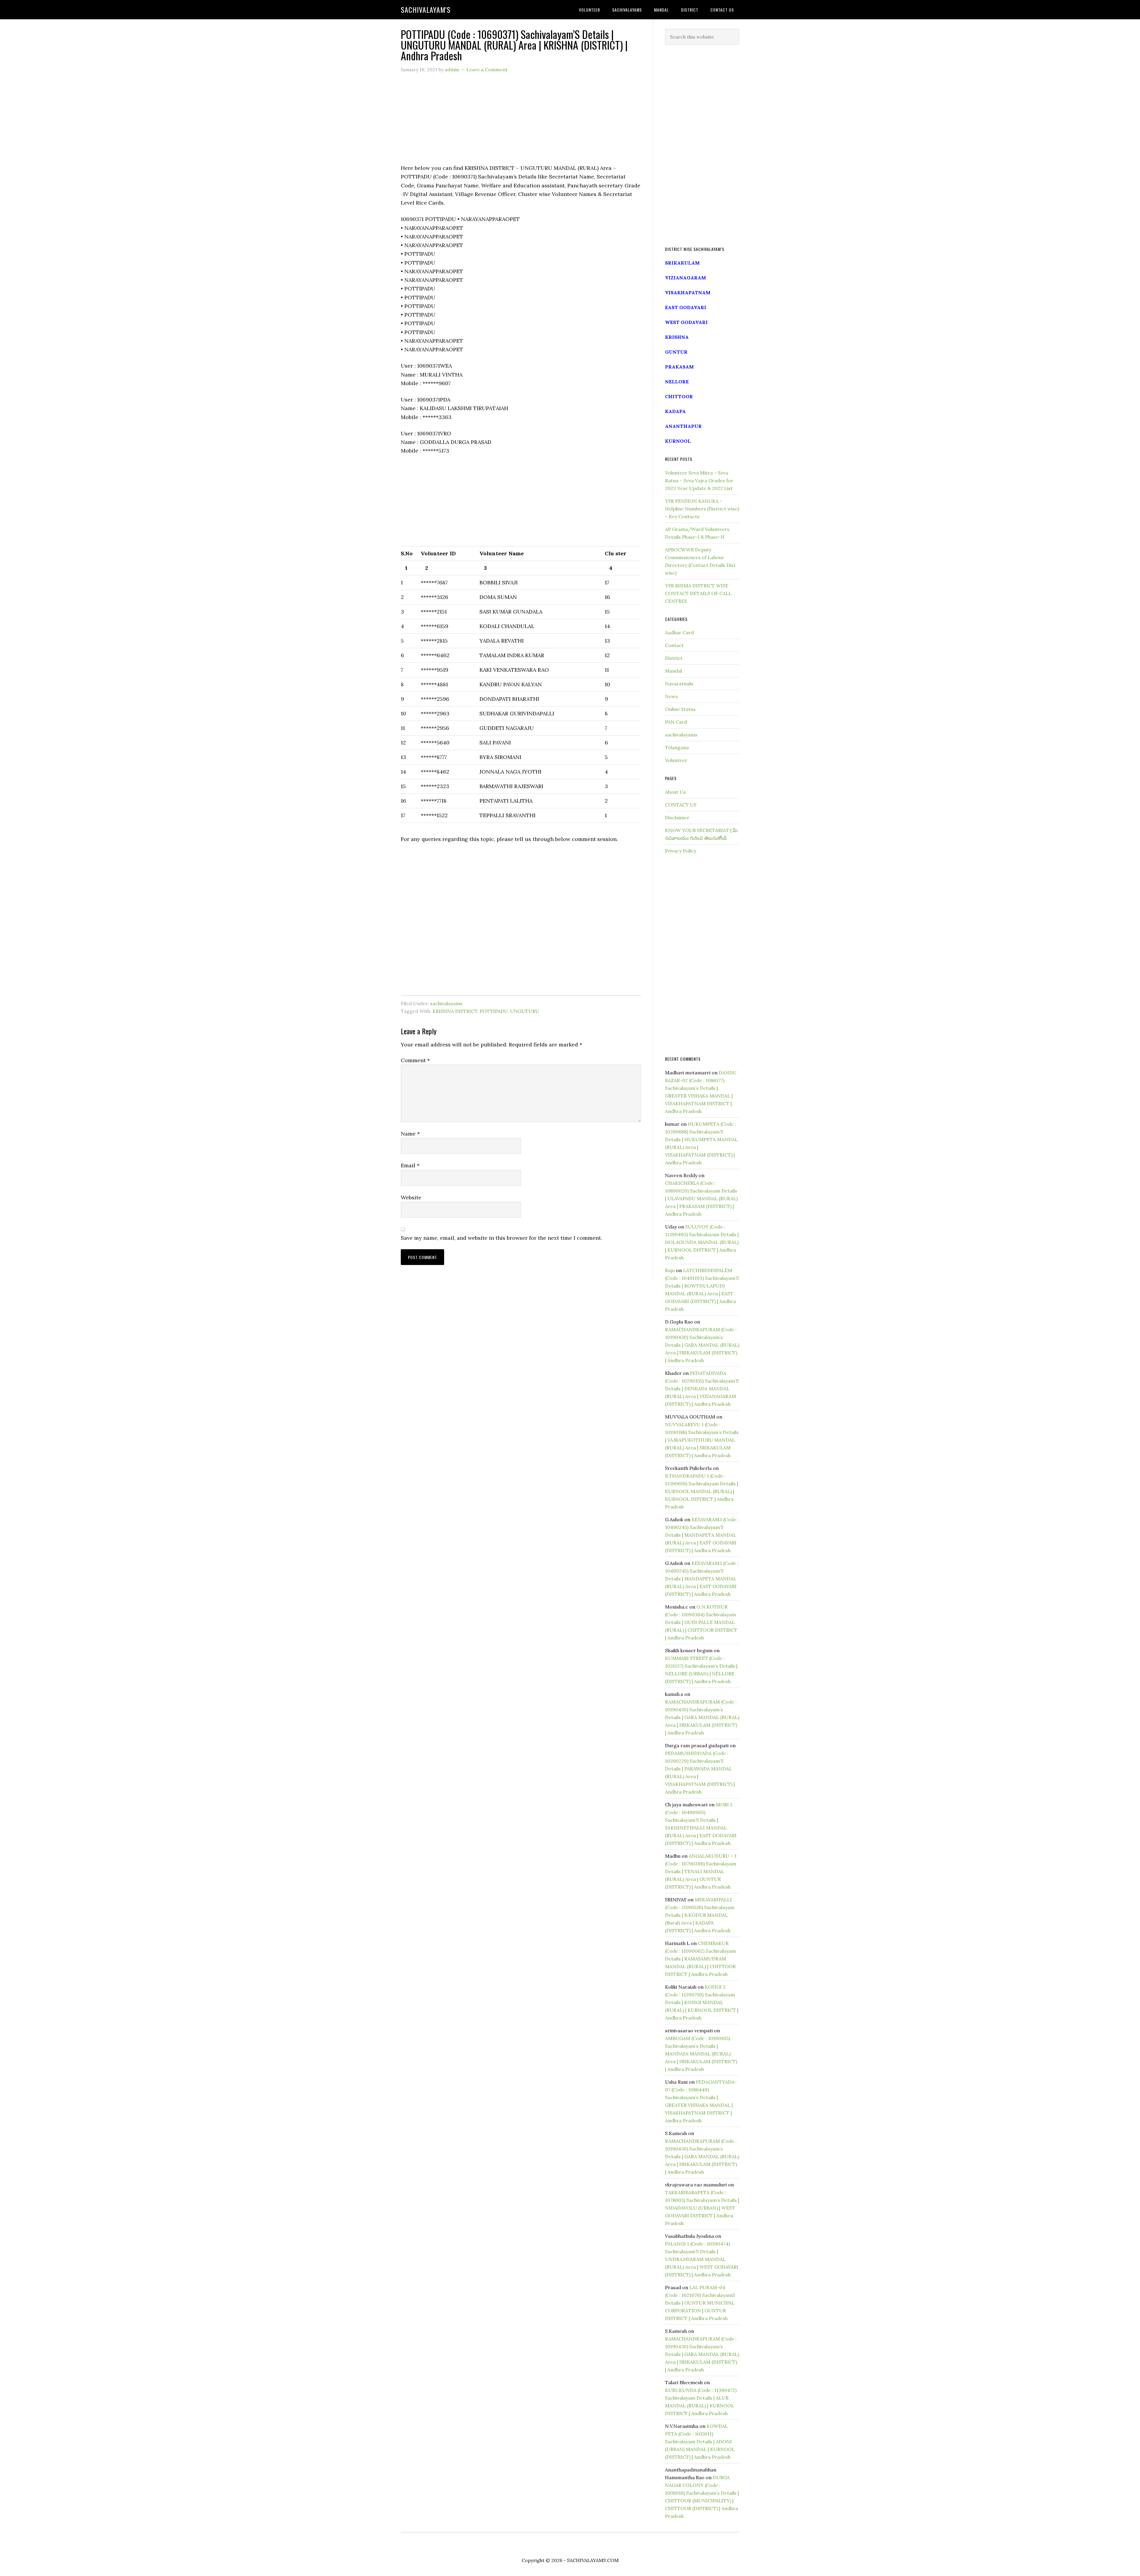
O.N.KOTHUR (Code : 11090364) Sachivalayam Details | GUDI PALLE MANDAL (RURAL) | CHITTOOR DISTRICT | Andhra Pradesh (701, 1622)
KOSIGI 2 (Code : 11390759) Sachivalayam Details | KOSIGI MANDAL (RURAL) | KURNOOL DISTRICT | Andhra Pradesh (702, 2002)
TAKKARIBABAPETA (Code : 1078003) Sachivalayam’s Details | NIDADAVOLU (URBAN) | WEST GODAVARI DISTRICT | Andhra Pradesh (702, 2208)
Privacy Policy (681, 851)
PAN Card (676, 722)
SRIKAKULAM (682, 263)
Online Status (680, 709)
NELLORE (677, 382)
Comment (415, 1060)
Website (411, 1197)
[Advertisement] (521, 122)
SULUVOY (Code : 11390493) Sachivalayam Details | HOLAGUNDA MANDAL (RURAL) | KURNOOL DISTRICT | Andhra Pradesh (702, 1242)
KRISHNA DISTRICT (455, 1011)
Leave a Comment (487, 69)
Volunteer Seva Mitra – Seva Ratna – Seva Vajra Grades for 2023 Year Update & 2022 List (699, 480)
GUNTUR (676, 352)
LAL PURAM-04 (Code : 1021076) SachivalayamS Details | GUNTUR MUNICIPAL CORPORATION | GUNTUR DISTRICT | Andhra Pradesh (700, 2303)
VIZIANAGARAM (685, 278)
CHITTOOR (679, 396)
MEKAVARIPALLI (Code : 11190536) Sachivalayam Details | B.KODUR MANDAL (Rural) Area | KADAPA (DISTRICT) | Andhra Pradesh (700, 1915)
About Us (675, 792)
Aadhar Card (679, 632)
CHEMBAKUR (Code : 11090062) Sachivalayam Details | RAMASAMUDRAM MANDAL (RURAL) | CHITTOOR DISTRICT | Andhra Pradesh (700, 1959)
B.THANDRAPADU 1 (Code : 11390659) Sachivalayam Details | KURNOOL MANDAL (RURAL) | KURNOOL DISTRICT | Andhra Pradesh (702, 1491)
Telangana (677, 747)
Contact (674, 645)
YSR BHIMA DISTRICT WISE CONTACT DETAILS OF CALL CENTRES (698, 593)
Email (410, 1165)
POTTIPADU (494, 1011)
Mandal (673, 671)
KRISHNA (677, 337)
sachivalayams (446, 1003)
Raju (670, 1270)
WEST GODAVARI (686, 322)
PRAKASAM (679, 367)
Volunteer (676, 760)
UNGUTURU (525, 1011)
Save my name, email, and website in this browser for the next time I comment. (501, 1238)
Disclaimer (677, 817)
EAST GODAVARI (686, 307)
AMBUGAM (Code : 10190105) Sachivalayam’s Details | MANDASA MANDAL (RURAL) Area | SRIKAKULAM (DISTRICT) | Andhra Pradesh (701, 2054)
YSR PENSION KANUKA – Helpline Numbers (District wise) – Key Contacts (702, 509)
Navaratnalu (679, 684)
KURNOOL (678, 441)
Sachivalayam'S (426, 10)
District (674, 658)
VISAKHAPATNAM (688, 292)
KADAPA (675, 411)
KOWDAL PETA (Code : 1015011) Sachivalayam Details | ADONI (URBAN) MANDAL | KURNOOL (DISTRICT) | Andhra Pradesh (700, 2441)
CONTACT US (681, 805)
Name (410, 1134)
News (671, 696)
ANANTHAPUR (683, 426)
